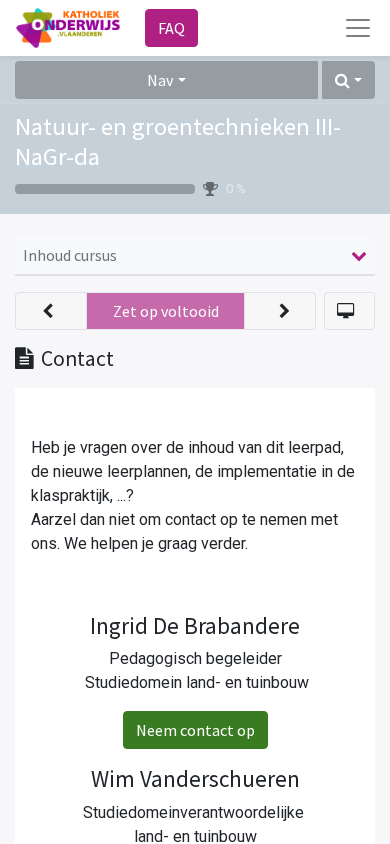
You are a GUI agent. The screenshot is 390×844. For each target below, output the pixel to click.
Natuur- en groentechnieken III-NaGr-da (178, 141)
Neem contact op (195, 730)
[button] (348, 80)
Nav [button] (160, 80)
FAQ (171, 28)
